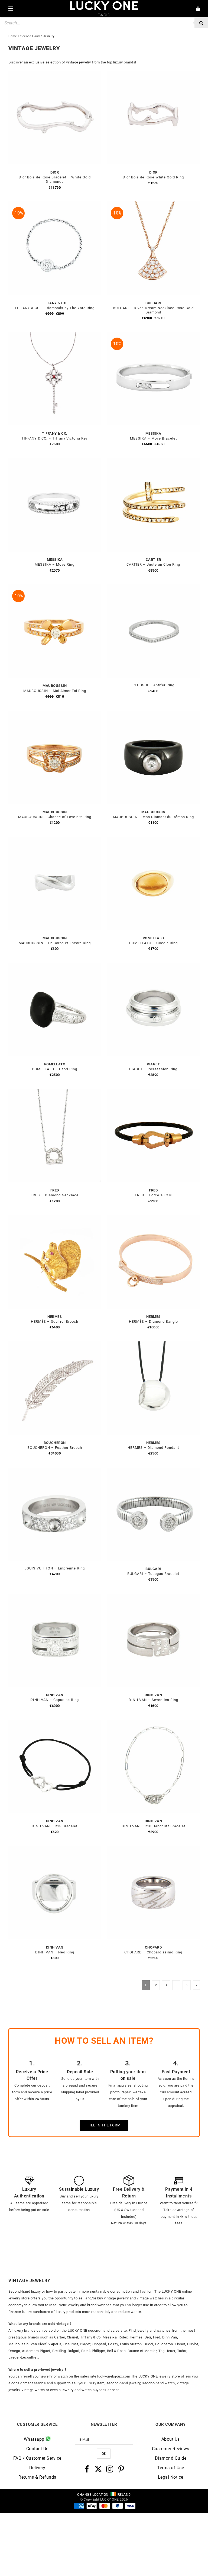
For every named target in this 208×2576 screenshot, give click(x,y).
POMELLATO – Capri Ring (55, 1069)
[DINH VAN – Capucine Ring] (55, 1597)
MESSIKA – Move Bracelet (153, 438)
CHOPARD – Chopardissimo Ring (153, 1952)
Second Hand (30, 36)
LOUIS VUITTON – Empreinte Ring (55, 1568)
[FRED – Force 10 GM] (153, 1092)
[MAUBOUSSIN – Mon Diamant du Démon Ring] (153, 714)
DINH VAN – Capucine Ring (55, 1700)
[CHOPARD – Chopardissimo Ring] (153, 1849)
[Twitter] (98, 2469)
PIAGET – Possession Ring (153, 1069)
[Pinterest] (121, 2469)
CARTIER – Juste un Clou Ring (153, 564)
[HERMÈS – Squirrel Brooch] (55, 1218)
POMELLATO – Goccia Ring (153, 943)
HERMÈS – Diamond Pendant (153, 1448)
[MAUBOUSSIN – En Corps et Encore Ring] (55, 840)
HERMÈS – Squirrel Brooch (55, 1321)
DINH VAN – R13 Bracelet (55, 1826)
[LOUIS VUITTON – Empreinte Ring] (55, 1471)
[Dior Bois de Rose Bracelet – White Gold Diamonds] (55, 74)
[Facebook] (87, 2469)
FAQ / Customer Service (37, 2458)
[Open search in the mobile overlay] (104, 23)
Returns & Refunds (37, 2477)
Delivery (37, 2468)
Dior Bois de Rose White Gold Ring (153, 177)
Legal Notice (171, 2477)
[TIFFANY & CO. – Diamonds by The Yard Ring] (55, 205)
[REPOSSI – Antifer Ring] (153, 587)
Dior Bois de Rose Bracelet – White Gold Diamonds (55, 179)
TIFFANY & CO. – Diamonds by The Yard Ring (55, 308)
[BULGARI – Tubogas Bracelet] (153, 1471)
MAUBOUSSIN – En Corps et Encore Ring (55, 943)
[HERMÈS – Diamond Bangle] (153, 1218)
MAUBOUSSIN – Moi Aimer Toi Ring (55, 691)
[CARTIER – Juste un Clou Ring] (153, 461)
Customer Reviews (171, 2449)
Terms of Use (170, 2468)
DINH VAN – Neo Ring (55, 1952)
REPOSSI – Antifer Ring (153, 685)
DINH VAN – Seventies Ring (153, 1700)
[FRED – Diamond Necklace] (55, 1092)
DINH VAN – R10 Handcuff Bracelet (153, 1826)
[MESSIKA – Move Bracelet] (153, 335)
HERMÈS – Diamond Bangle (153, 1321)
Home (13, 36)
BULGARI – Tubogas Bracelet (153, 1574)
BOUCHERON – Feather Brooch (55, 1448)
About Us (171, 2439)
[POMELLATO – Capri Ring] (55, 966)
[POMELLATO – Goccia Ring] (153, 840)
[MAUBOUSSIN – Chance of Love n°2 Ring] (55, 714)
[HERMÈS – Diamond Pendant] (153, 1345)
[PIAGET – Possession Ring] (153, 966)
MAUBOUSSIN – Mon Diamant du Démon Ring (153, 817)
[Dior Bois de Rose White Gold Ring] (153, 74)
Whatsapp (35, 2439)
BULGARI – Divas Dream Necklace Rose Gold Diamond (153, 310)
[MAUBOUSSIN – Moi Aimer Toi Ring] (55, 587)
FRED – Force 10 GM (153, 1195)
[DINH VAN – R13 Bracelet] (55, 1723)
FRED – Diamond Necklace (55, 1195)
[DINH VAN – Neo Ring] (55, 1849)
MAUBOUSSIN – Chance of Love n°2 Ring (55, 817)
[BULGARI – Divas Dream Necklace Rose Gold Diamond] (153, 205)
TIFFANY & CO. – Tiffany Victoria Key (55, 438)
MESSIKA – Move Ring (55, 564)
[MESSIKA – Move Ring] (55, 461)
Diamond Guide (171, 2458)
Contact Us (37, 2449)
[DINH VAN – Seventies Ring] (153, 1597)
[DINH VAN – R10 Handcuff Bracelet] (153, 1723)
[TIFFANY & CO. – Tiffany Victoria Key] (55, 335)
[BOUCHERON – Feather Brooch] (55, 1345)
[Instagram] (110, 2469)
